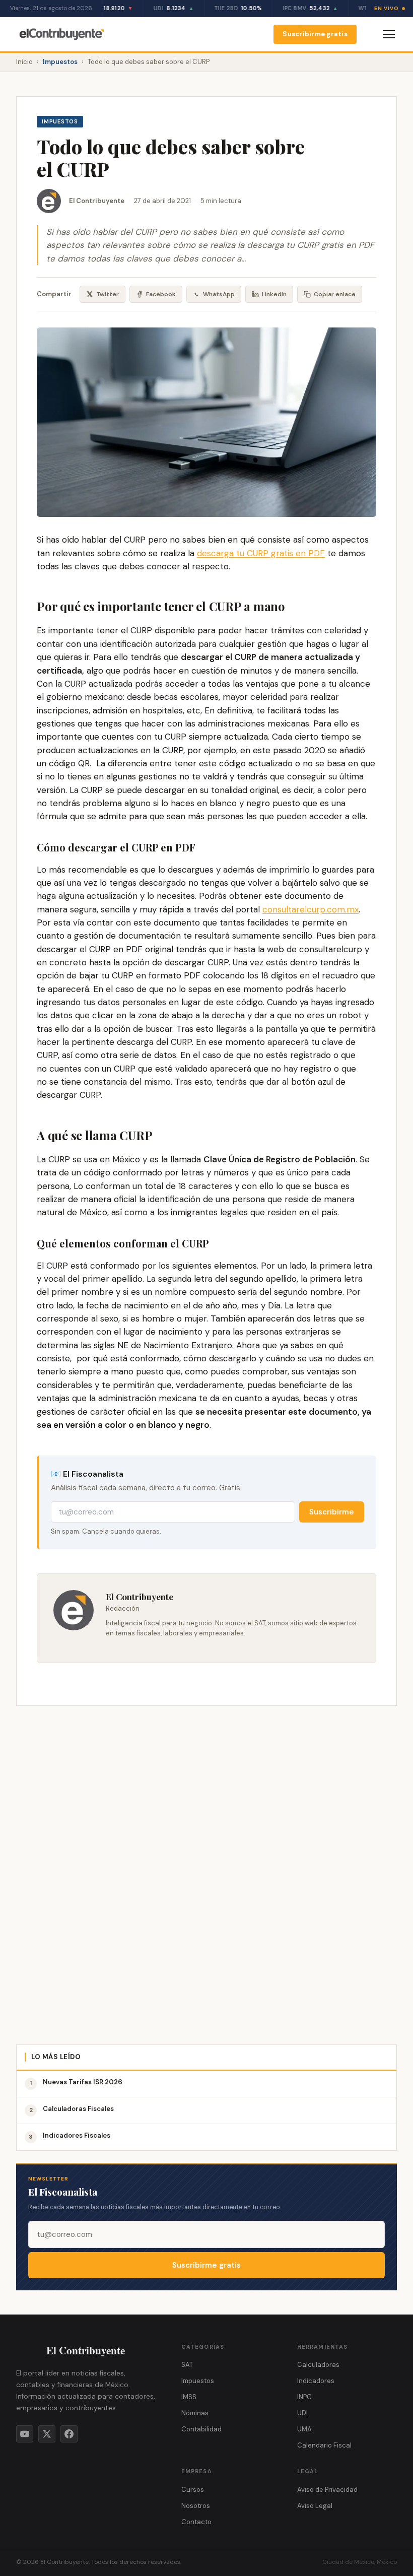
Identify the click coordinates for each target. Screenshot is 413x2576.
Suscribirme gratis (315, 34)
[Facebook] (69, 2434)
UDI (302, 2413)
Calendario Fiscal (324, 2445)
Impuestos (60, 62)
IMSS (189, 2397)
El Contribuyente (97, 201)
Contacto (196, 2522)
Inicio (24, 62)
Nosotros (196, 2506)
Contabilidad (201, 2429)
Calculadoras (318, 2365)
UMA (304, 2429)
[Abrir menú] (389, 34)
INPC (304, 2397)
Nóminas (195, 2413)
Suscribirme (332, 1512)
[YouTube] (25, 2434)
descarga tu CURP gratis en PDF (261, 553)
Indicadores (316, 2381)
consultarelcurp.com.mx (311, 909)
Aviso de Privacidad (327, 2490)
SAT (187, 2365)
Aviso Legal (315, 2506)
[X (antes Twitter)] (47, 2434)
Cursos (193, 2490)
